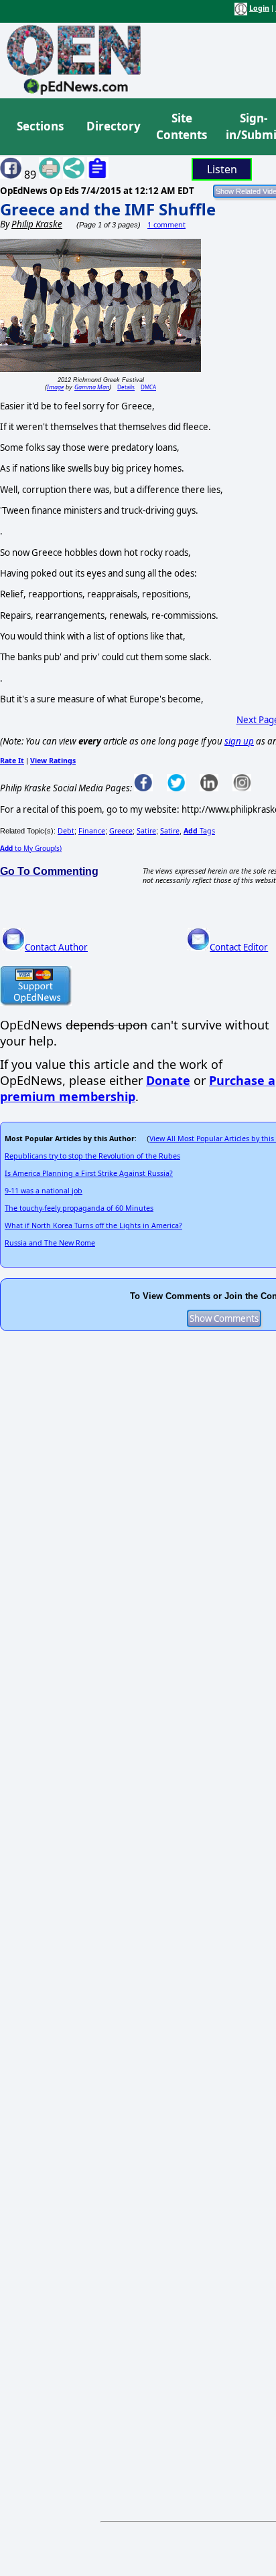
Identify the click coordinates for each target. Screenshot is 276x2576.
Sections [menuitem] (40, 126)
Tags (199, 831)
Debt (66, 831)
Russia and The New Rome (50, 1243)
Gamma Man (92, 387)
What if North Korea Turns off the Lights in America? (93, 1225)
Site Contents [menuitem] (182, 127)
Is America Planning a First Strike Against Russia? (89, 1173)
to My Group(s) (31, 848)
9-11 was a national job (44, 1191)
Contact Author (56, 947)
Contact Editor (239, 947)
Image (55, 387)
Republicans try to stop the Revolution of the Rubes (92, 1156)
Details (126, 387)
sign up (239, 741)
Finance (92, 831)
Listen (222, 169)
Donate (168, 1080)
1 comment (166, 225)
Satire (146, 831)
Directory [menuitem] (113, 126)
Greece (121, 831)
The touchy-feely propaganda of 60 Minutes (79, 1208)
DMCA (148, 387)
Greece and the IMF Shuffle (108, 209)
